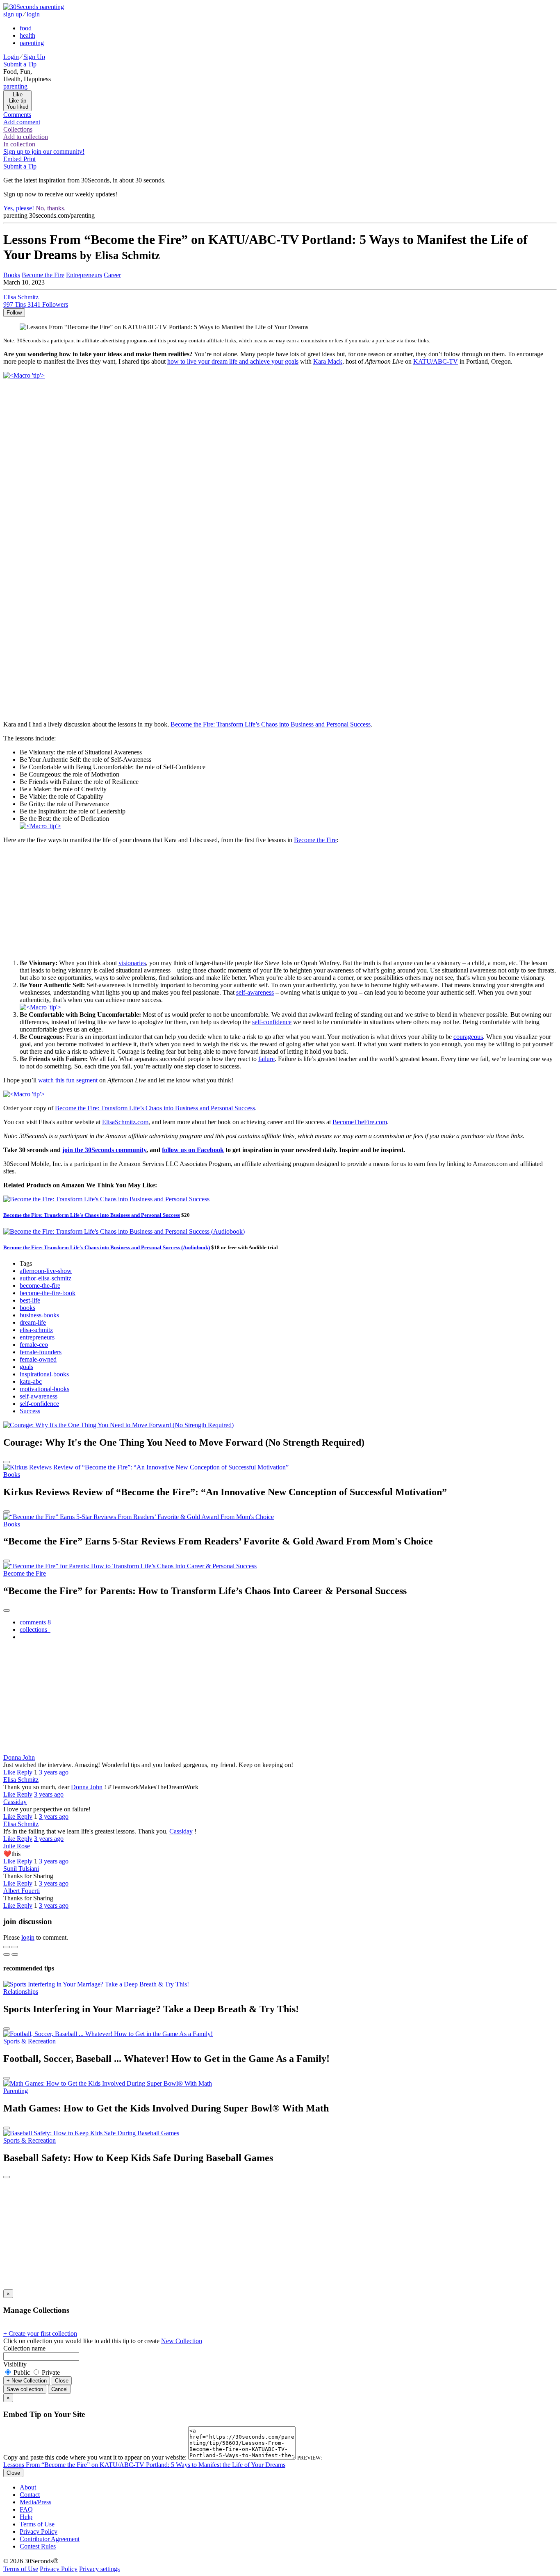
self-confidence (272, 1022)
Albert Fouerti (22, 1891)
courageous (468, 1037)
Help (26, 2517)
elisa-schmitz (36, 1330)
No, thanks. (51, 208)
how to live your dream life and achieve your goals (233, 361)
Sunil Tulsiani (21, 1869)
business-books (39, 1315)
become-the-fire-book (48, 1293)
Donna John (19, 1757)
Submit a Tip (20, 64)
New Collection (182, 2341)
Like (10, 1772)
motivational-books (44, 1389)
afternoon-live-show (46, 1271)
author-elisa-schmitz (46, 1278)
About (28, 2487)
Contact (30, 2495)
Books (12, 1475)
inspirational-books (44, 1374)
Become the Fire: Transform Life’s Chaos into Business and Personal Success (271, 724)
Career (112, 275)
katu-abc (31, 1381)
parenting (32, 43)
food (26, 28)
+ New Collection (27, 2381)
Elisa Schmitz (21, 1780)
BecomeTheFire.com (360, 1122)
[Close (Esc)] (7, 1947)
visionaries (132, 963)
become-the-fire (40, 1286)
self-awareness (255, 992)
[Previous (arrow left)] (7, 1954)
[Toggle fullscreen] (15, 1947)
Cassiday (15, 1802)
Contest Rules (38, 2546)
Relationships (21, 1992)
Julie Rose (17, 1846)
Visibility (15, 2364)
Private (50, 2372)
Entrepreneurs (84, 275)
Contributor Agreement (50, 2539)
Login (11, 57)
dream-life (33, 1322)
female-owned (38, 1359)
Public (22, 2372)
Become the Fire (315, 840)
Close (62, 2381)
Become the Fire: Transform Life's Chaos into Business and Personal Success (92, 1215)
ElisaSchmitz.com (125, 1122)
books (27, 1308)
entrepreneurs (37, 1337)
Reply (25, 1772)
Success (30, 1411)
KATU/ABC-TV (436, 361)
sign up (13, 14)
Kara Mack (328, 361)
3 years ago (54, 1772)
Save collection (25, 2389)
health (27, 35)
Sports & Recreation (30, 2041)
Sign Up (34, 57)
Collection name (24, 2348)
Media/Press (35, 2502)
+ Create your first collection (40, 2333)
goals (26, 1367)
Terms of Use (37, 2524)
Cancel (59, 2389)
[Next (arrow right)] (15, 1954)
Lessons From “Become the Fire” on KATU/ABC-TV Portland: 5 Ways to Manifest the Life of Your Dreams (144, 2465)
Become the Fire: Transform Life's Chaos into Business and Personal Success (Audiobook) (107, 1247)
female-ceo (34, 1345)
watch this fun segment (68, 1080)
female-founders (41, 1352)
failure (266, 1059)
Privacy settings (99, 2569)
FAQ (26, 2509)
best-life (30, 1300)
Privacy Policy (39, 2532)
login (33, 14)
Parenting (16, 2091)
